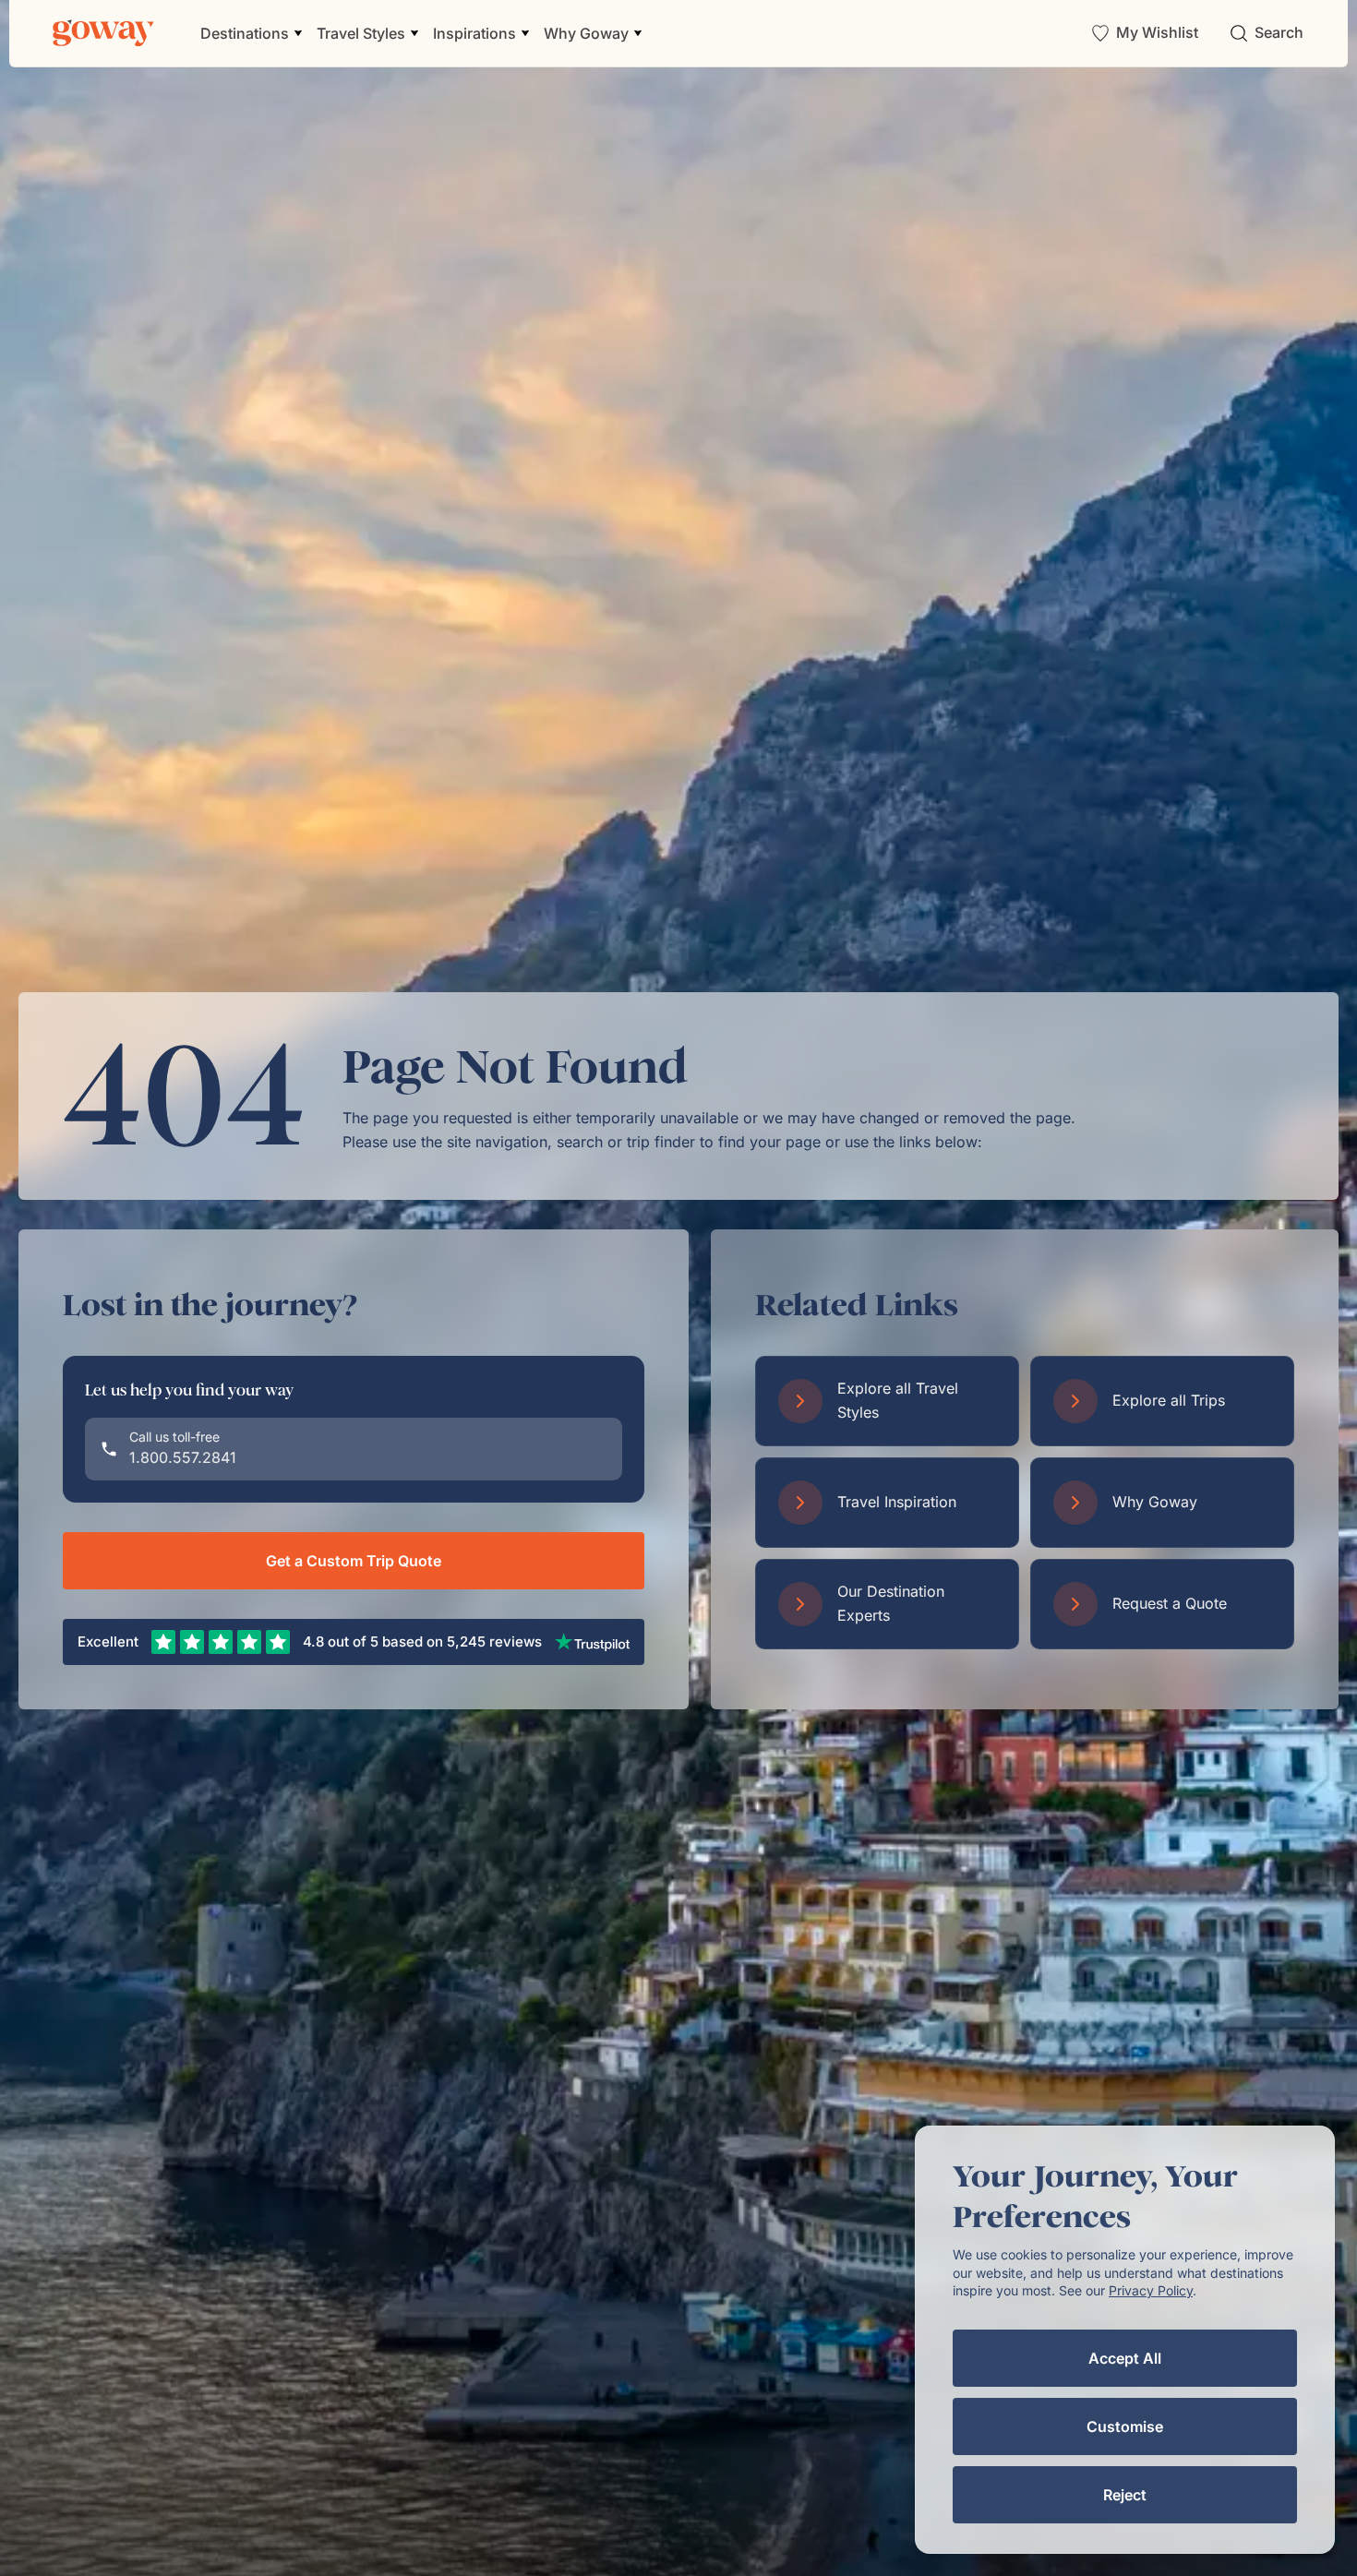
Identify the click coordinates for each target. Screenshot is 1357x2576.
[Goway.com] (103, 33)
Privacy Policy (1151, 2290)
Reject (1125, 2495)
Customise (1125, 2426)
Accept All (1125, 2358)
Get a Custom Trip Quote (354, 1561)
